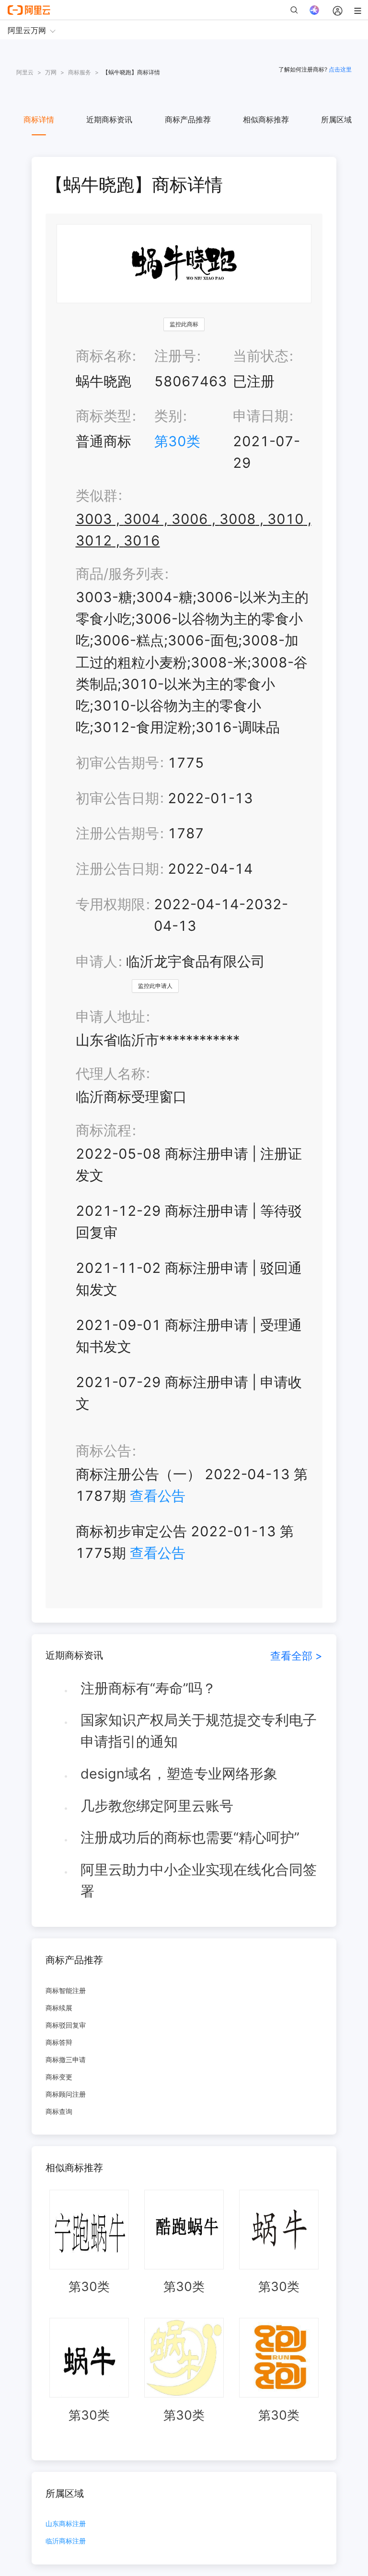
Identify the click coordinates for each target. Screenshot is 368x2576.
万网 (51, 72)
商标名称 (103, 356)
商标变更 (59, 2077)
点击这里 (340, 69)
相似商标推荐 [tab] (266, 119)
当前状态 (261, 356)
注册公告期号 (117, 833)
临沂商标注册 (66, 2541)
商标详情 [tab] (39, 119)
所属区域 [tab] (336, 119)
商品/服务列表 (120, 574)
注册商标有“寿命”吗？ (148, 1688)
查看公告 (158, 1496)
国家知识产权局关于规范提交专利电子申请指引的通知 (199, 1731)
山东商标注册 (66, 2524)
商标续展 (59, 2008)
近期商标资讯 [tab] (109, 119)
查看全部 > (296, 1656)
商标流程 (103, 1130)
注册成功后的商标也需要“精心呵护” (190, 1837)
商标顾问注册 (66, 2094)
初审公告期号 (117, 763)
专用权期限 (110, 904)
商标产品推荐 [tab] (188, 119)
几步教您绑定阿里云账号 (157, 1806)
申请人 (97, 961)
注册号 (175, 356)
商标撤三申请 (66, 2060)
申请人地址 (110, 1016)
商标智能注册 (66, 1990)
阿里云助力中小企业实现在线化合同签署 (199, 1880)
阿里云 (25, 72)
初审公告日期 (117, 798)
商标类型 (103, 416)
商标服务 (80, 72)
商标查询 (59, 2111)
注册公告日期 (117, 869)
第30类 (177, 441)
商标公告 (103, 1451)
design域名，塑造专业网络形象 (179, 1774)
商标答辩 (59, 2042)
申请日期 (261, 416)
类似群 (97, 495)
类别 (168, 416)
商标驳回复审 (66, 2025)
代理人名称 (110, 1074)
